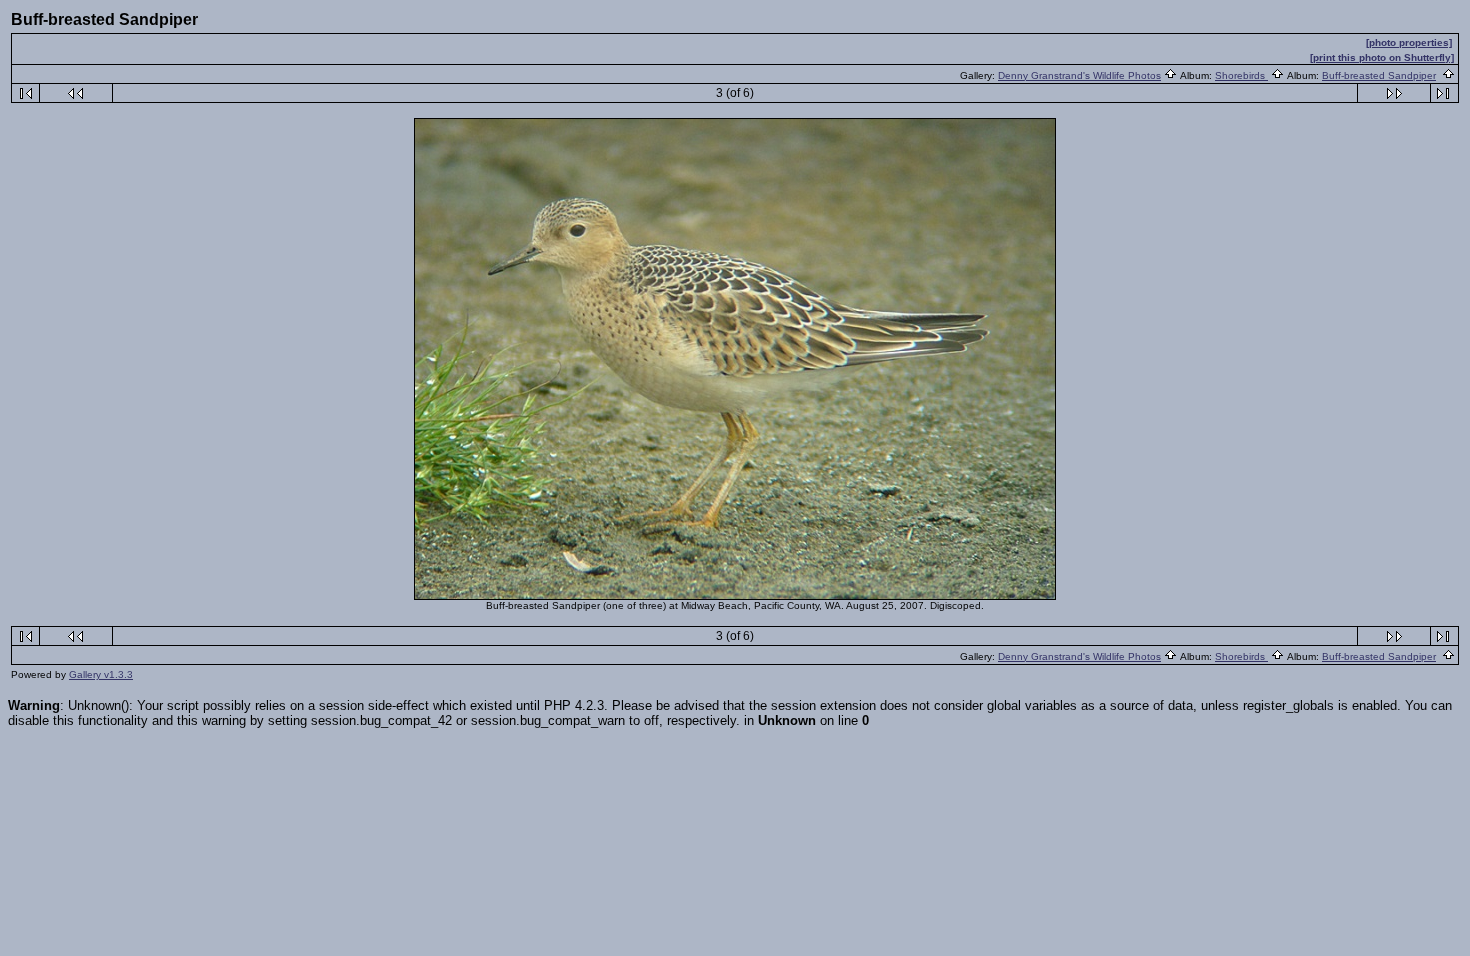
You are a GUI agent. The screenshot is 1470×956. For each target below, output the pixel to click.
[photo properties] (1409, 42)
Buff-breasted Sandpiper (1379, 75)
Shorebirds (1241, 75)
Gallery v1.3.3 (101, 674)
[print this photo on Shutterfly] (1382, 57)
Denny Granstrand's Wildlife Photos (1079, 75)
